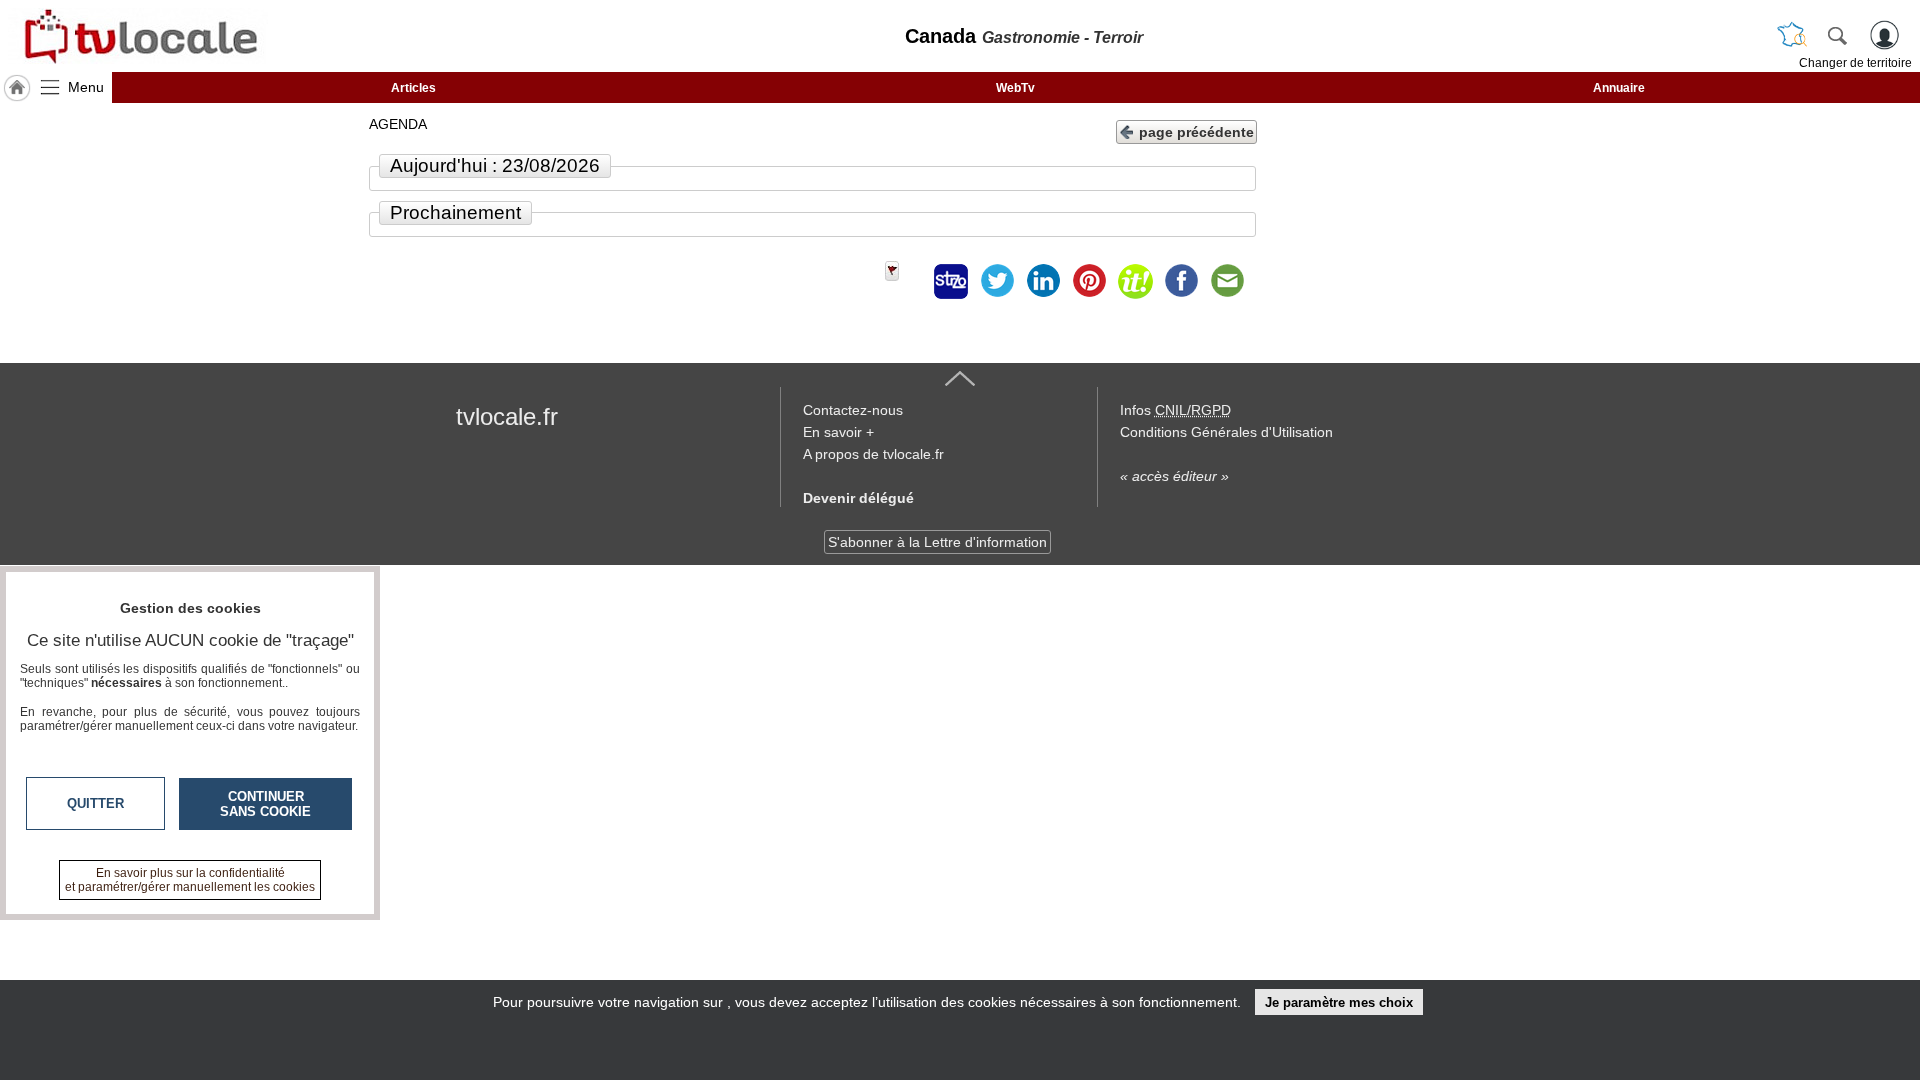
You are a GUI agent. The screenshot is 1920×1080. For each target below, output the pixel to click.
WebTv (1015, 88)
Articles (413, 88)
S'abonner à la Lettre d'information (937, 542)
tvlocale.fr (507, 416)
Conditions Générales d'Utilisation (1226, 432)
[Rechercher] (1837, 35)
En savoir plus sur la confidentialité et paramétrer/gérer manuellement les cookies (190, 880)
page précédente (1196, 132)
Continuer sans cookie (265, 804)
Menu (86, 87)
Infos (1175, 410)
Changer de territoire (1855, 63)
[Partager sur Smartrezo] (951, 281)
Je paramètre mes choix (1339, 1002)
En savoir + (838, 432)
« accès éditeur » (1174, 476)
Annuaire (1619, 88)
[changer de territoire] (1792, 35)
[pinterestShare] (1089, 281)
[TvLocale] (138, 36)
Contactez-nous (853, 410)
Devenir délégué (858, 498)
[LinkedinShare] (1043, 281)
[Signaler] (905, 281)
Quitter (95, 803)
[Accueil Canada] (17, 88)
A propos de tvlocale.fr (873, 454)
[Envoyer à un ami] (1227, 281)
